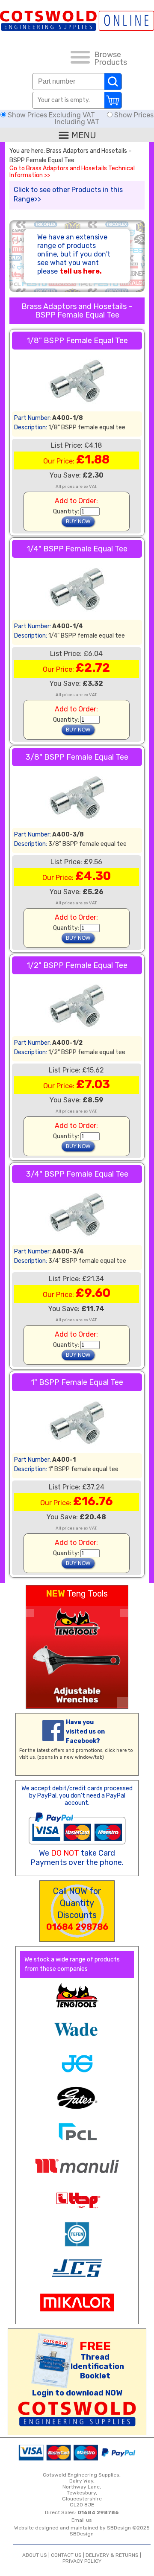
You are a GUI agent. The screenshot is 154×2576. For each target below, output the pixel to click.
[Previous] (30, 1613)
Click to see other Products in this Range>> (68, 194)
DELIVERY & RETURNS (112, 2555)
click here (116, 1750)
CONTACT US (66, 2555)
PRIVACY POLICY (82, 2561)
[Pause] (122, 1703)
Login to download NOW (77, 2393)
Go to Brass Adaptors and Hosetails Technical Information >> (72, 172)
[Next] (124, 1613)
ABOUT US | (37, 2555)
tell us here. (81, 271)
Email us (82, 2520)
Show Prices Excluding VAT (51, 115)
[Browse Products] (80, 58)
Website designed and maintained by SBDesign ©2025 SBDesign (82, 2531)
